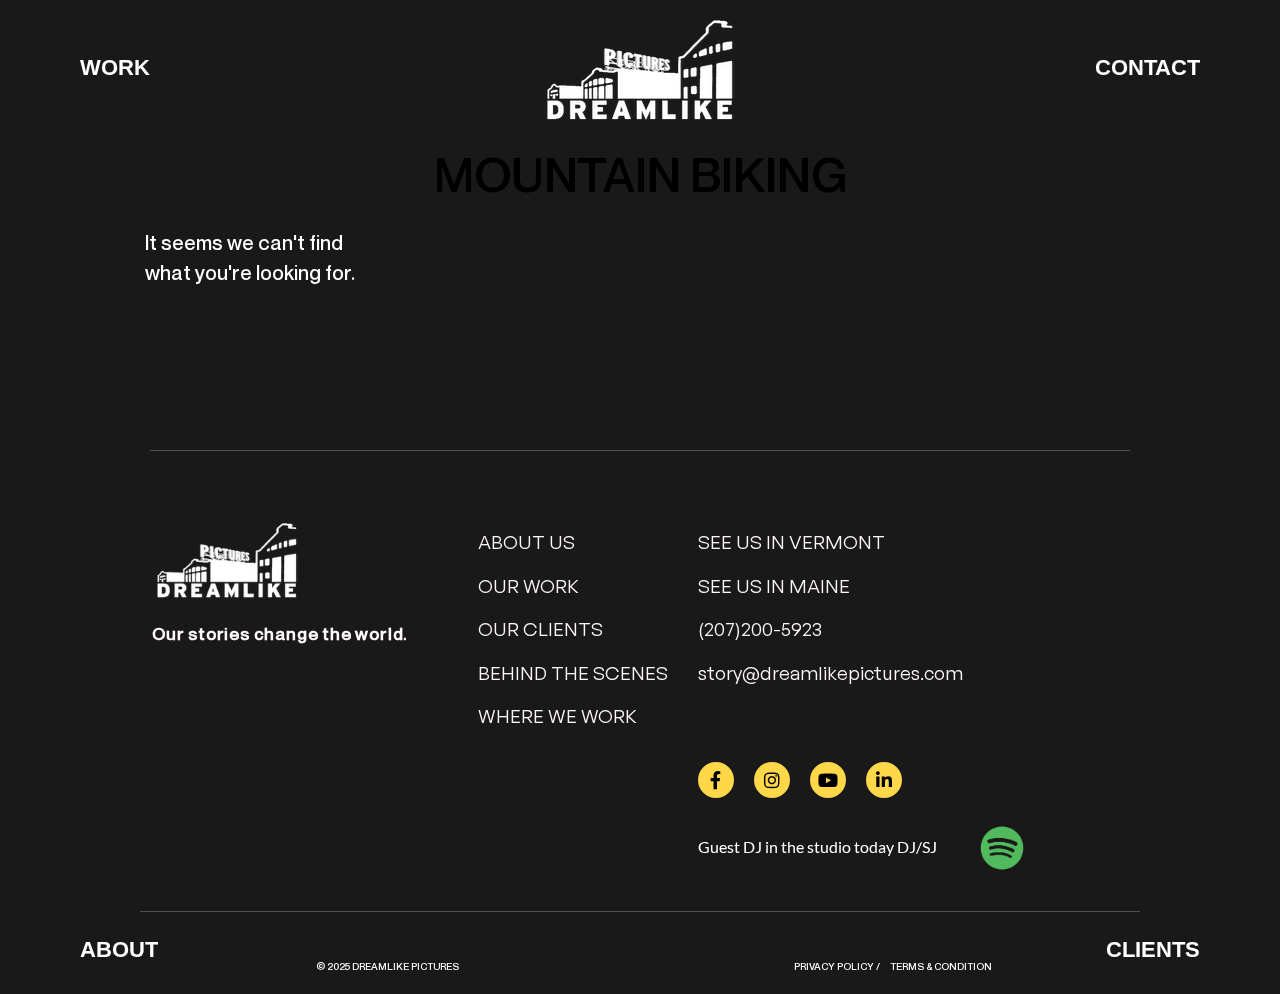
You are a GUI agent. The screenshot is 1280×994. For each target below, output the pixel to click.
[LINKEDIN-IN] (884, 780)
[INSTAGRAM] (772, 780)
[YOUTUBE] (828, 780)
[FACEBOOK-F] (716, 780)
